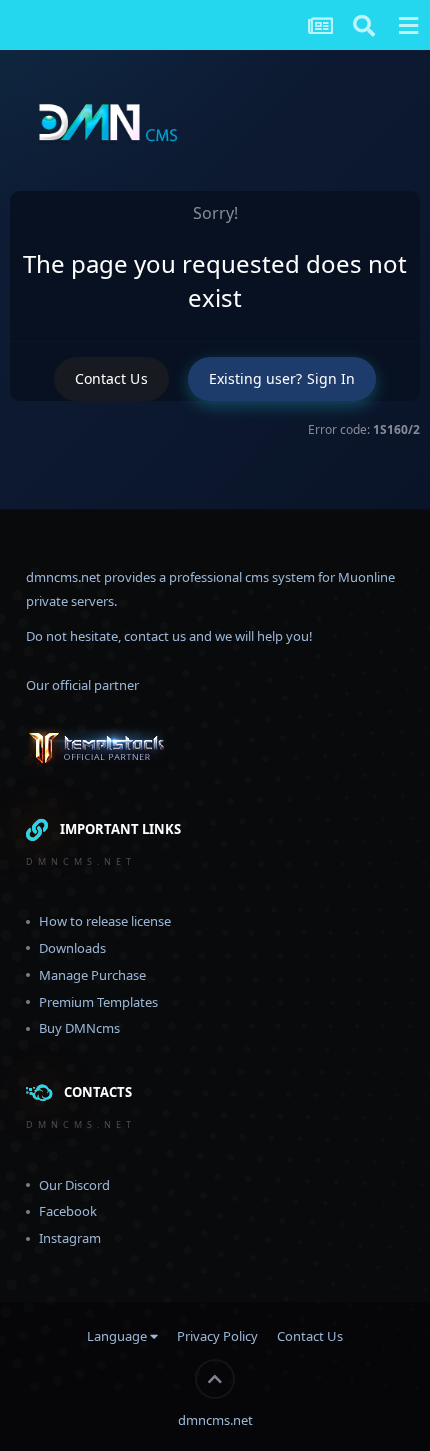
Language (118, 1336)
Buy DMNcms (79, 1028)
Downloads (72, 948)
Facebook (68, 1211)
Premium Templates (98, 1002)
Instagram (70, 1238)
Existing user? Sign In (282, 378)
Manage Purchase (92, 975)
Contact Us (111, 378)
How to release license (105, 921)
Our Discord (74, 1185)
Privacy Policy (217, 1336)
